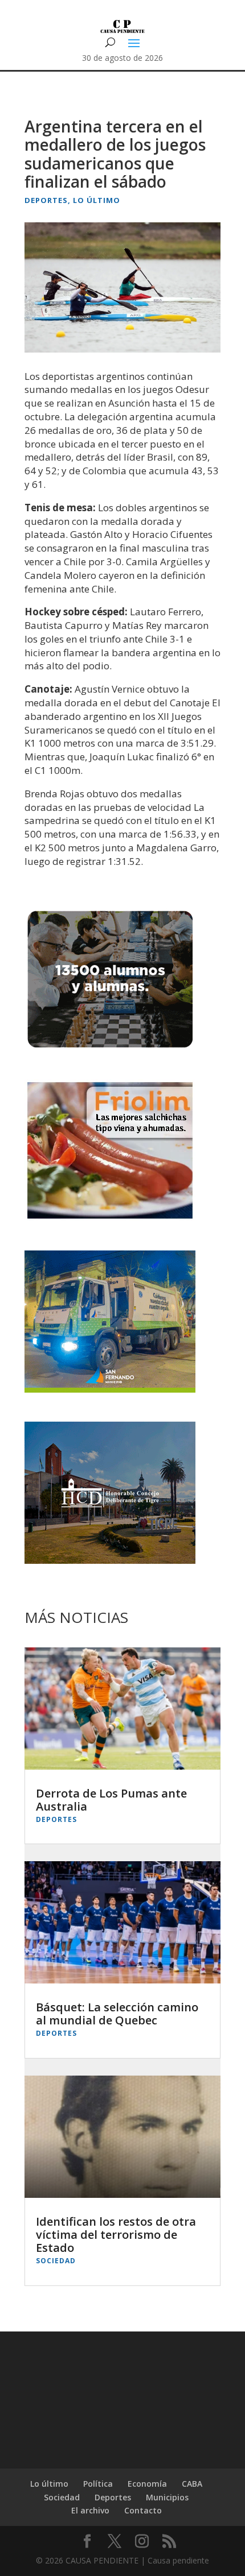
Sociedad (56, 2261)
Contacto (143, 2510)
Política (98, 2484)
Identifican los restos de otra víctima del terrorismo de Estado (116, 2235)
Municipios (167, 2497)
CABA (192, 2484)
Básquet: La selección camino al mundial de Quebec (117, 2014)
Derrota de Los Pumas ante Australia (111, 1800)
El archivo (90, 2510)
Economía (147, 2484)
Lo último (97, 200)
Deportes (46, 200)
